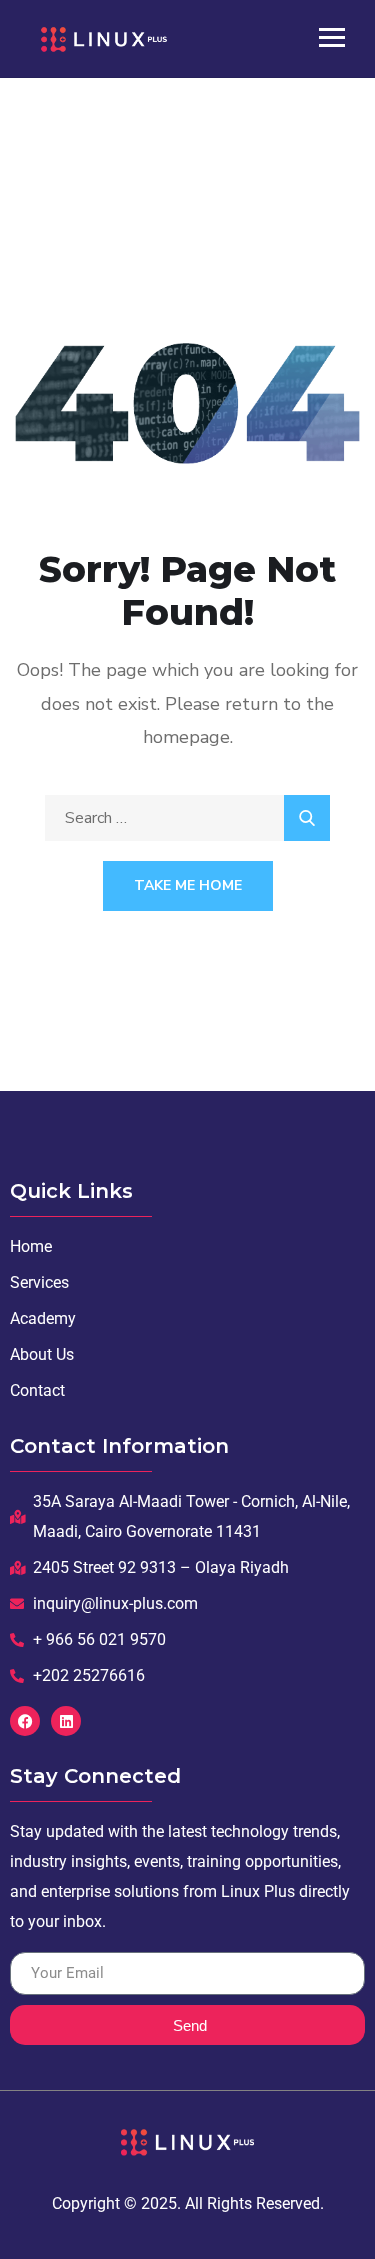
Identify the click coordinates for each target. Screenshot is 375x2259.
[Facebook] (25, 1721)
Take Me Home (188, 885)
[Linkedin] (66, 1721)
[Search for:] (187, 818)
